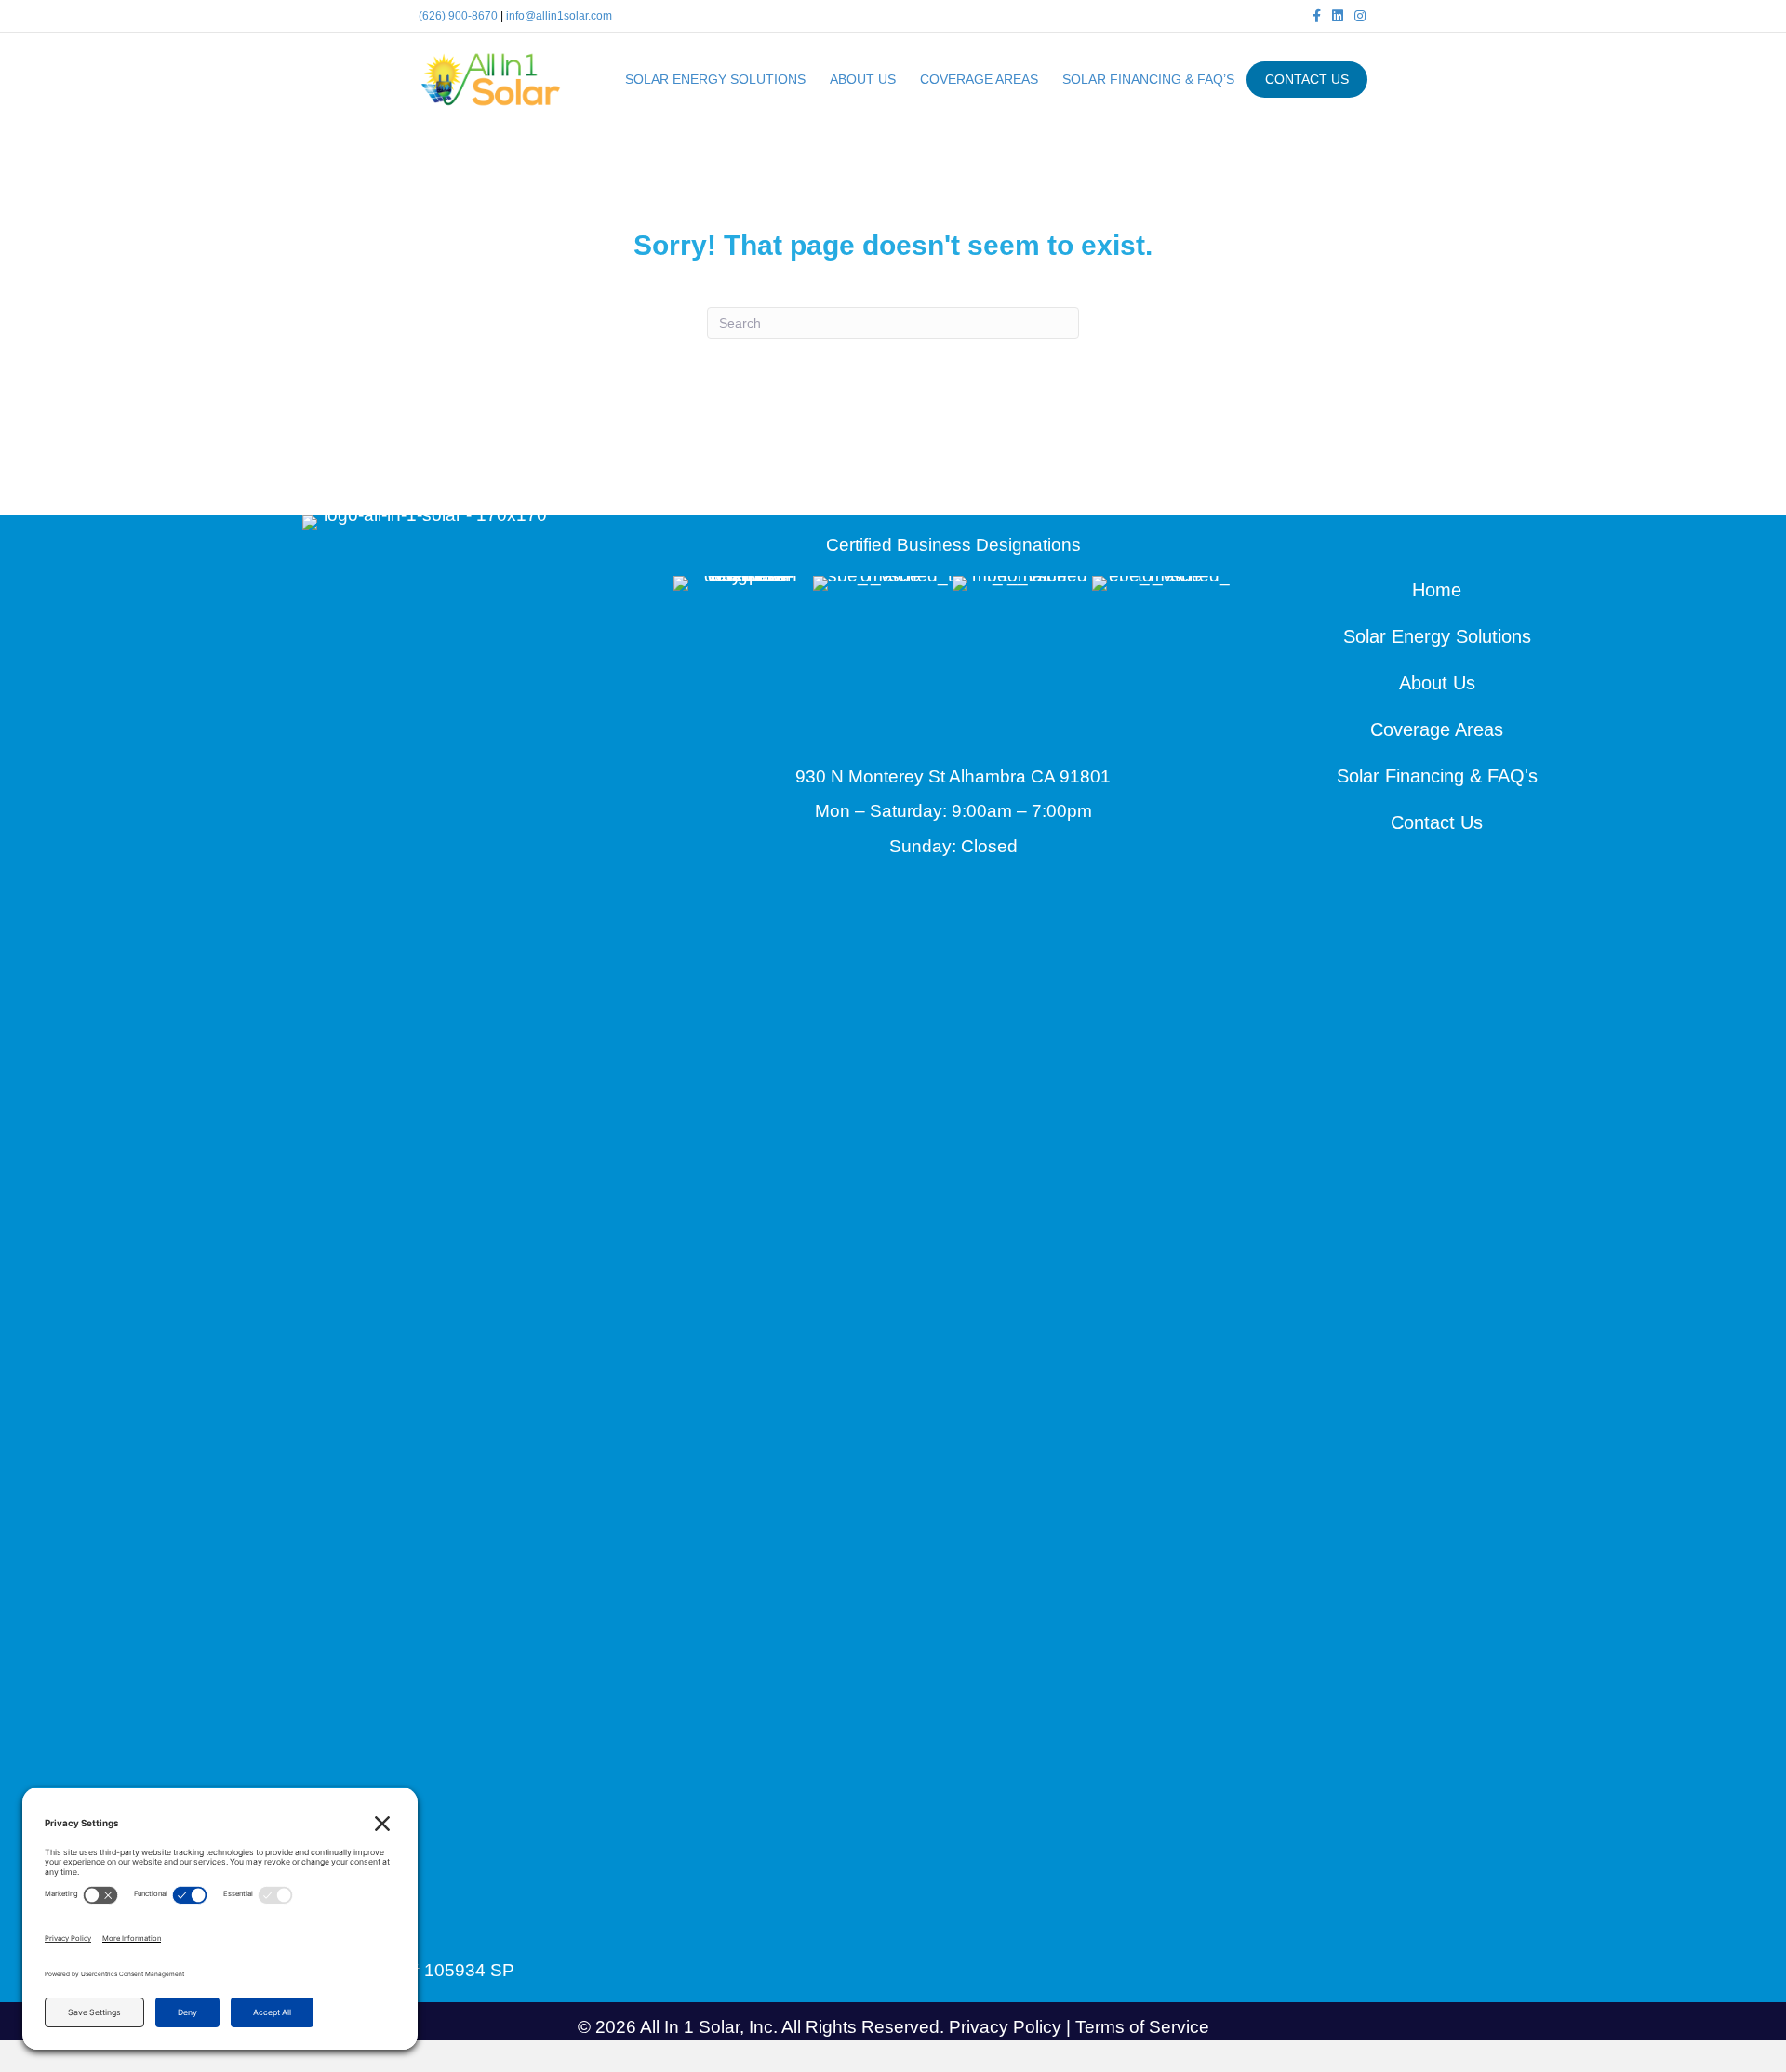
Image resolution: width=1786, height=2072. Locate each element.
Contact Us (1437, 822)
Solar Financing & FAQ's (1437, 776)
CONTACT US (1307, 79)
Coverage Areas (979, 79)
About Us (863, 79)
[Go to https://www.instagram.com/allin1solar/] (474, 1930)
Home (1437, 590)
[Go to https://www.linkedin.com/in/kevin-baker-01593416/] (428, 1930)
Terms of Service (1142, 2027)
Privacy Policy (1005, 2027)
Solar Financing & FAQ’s (1148, 79)
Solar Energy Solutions (715, 79)
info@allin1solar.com (559, 16)
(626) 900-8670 (458, 16)
